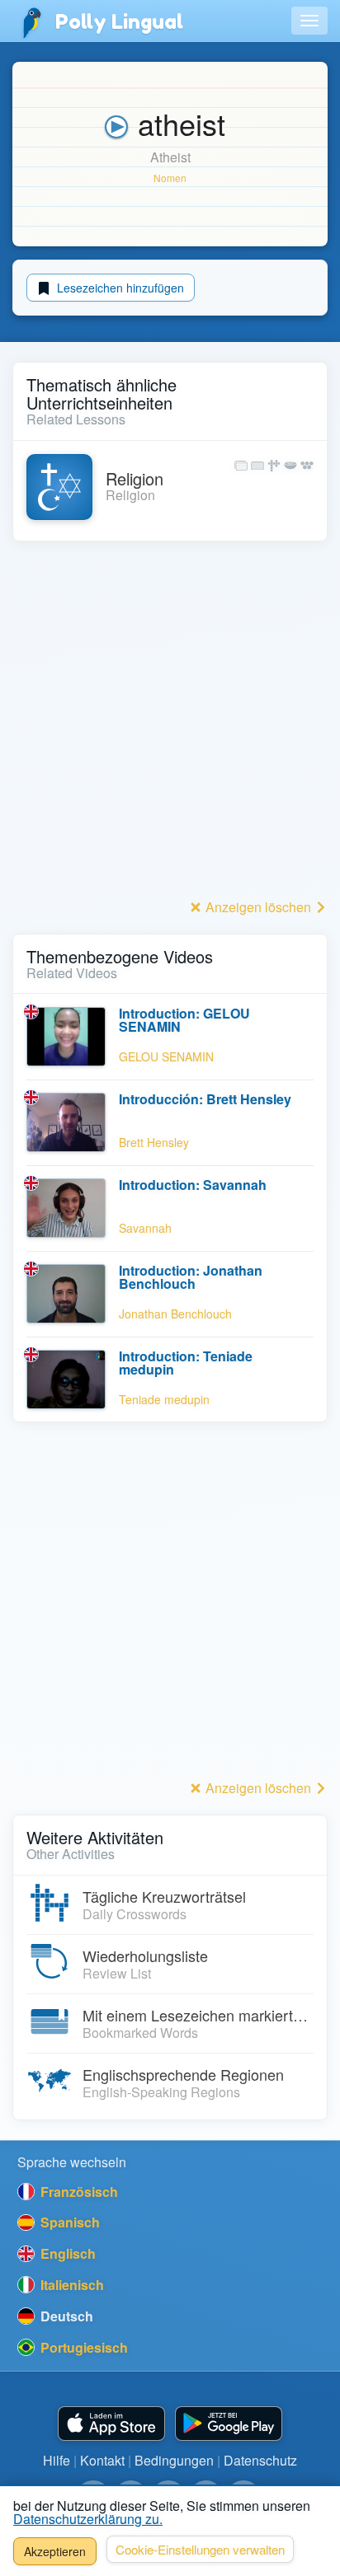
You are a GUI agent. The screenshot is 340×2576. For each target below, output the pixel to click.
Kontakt (102, 2460)
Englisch (66, 2253)
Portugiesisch (83, 2347)
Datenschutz (260, 2460)
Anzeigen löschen (258, 907)
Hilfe (57, 2460)
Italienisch (71, 2285)
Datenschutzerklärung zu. (88, 2519)
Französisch (78, 2192)
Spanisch (68, 2222)
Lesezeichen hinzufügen (119, 288)
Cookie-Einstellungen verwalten (200, 2549)
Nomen (170, 178)
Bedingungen (174, 2460)
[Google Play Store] (229, 2424)
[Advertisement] (170, 724)
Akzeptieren (55, 2551)
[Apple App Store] (111, 2424)
